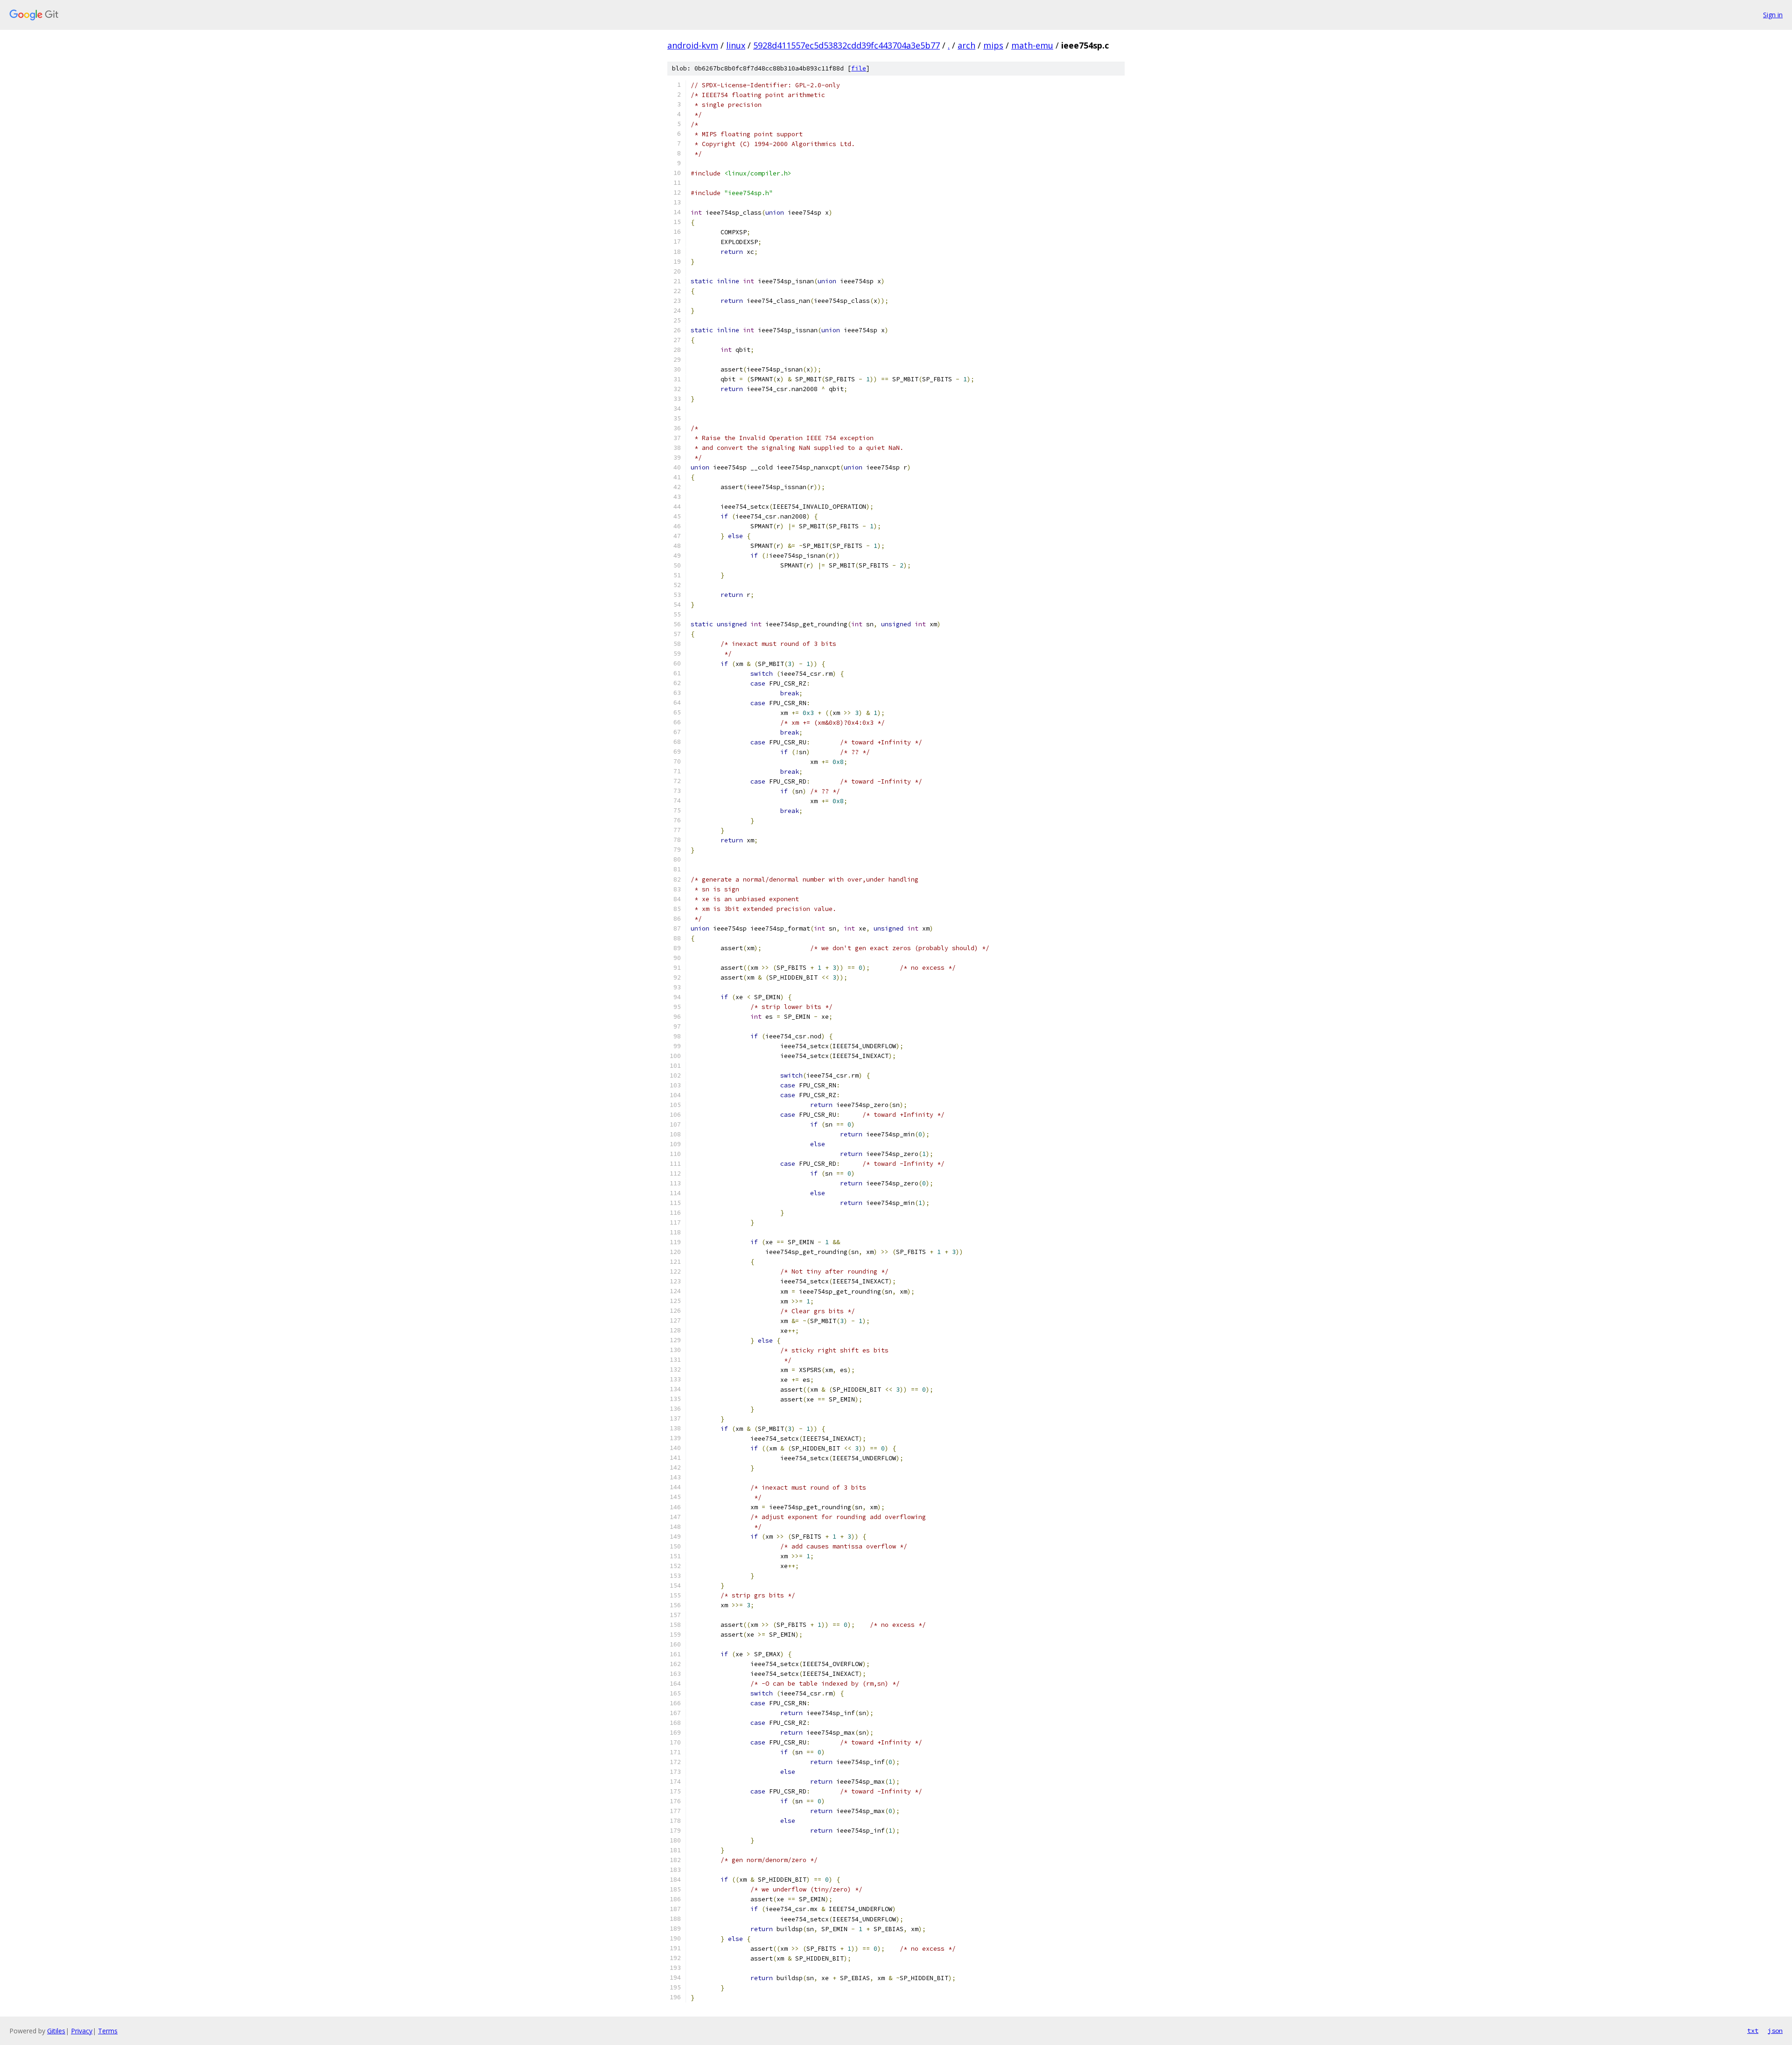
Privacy (82, 2031)
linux (736, 45)
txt (1753, 2031)
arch (966, 45)
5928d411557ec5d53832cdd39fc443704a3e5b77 (847, 45)
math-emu (1032, 45)
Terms (108, 2031)
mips (993, 45)
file (859, 68)
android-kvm (693, 45)
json (1775, 2031)
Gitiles (56, 2031)
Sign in (1773, 15)
